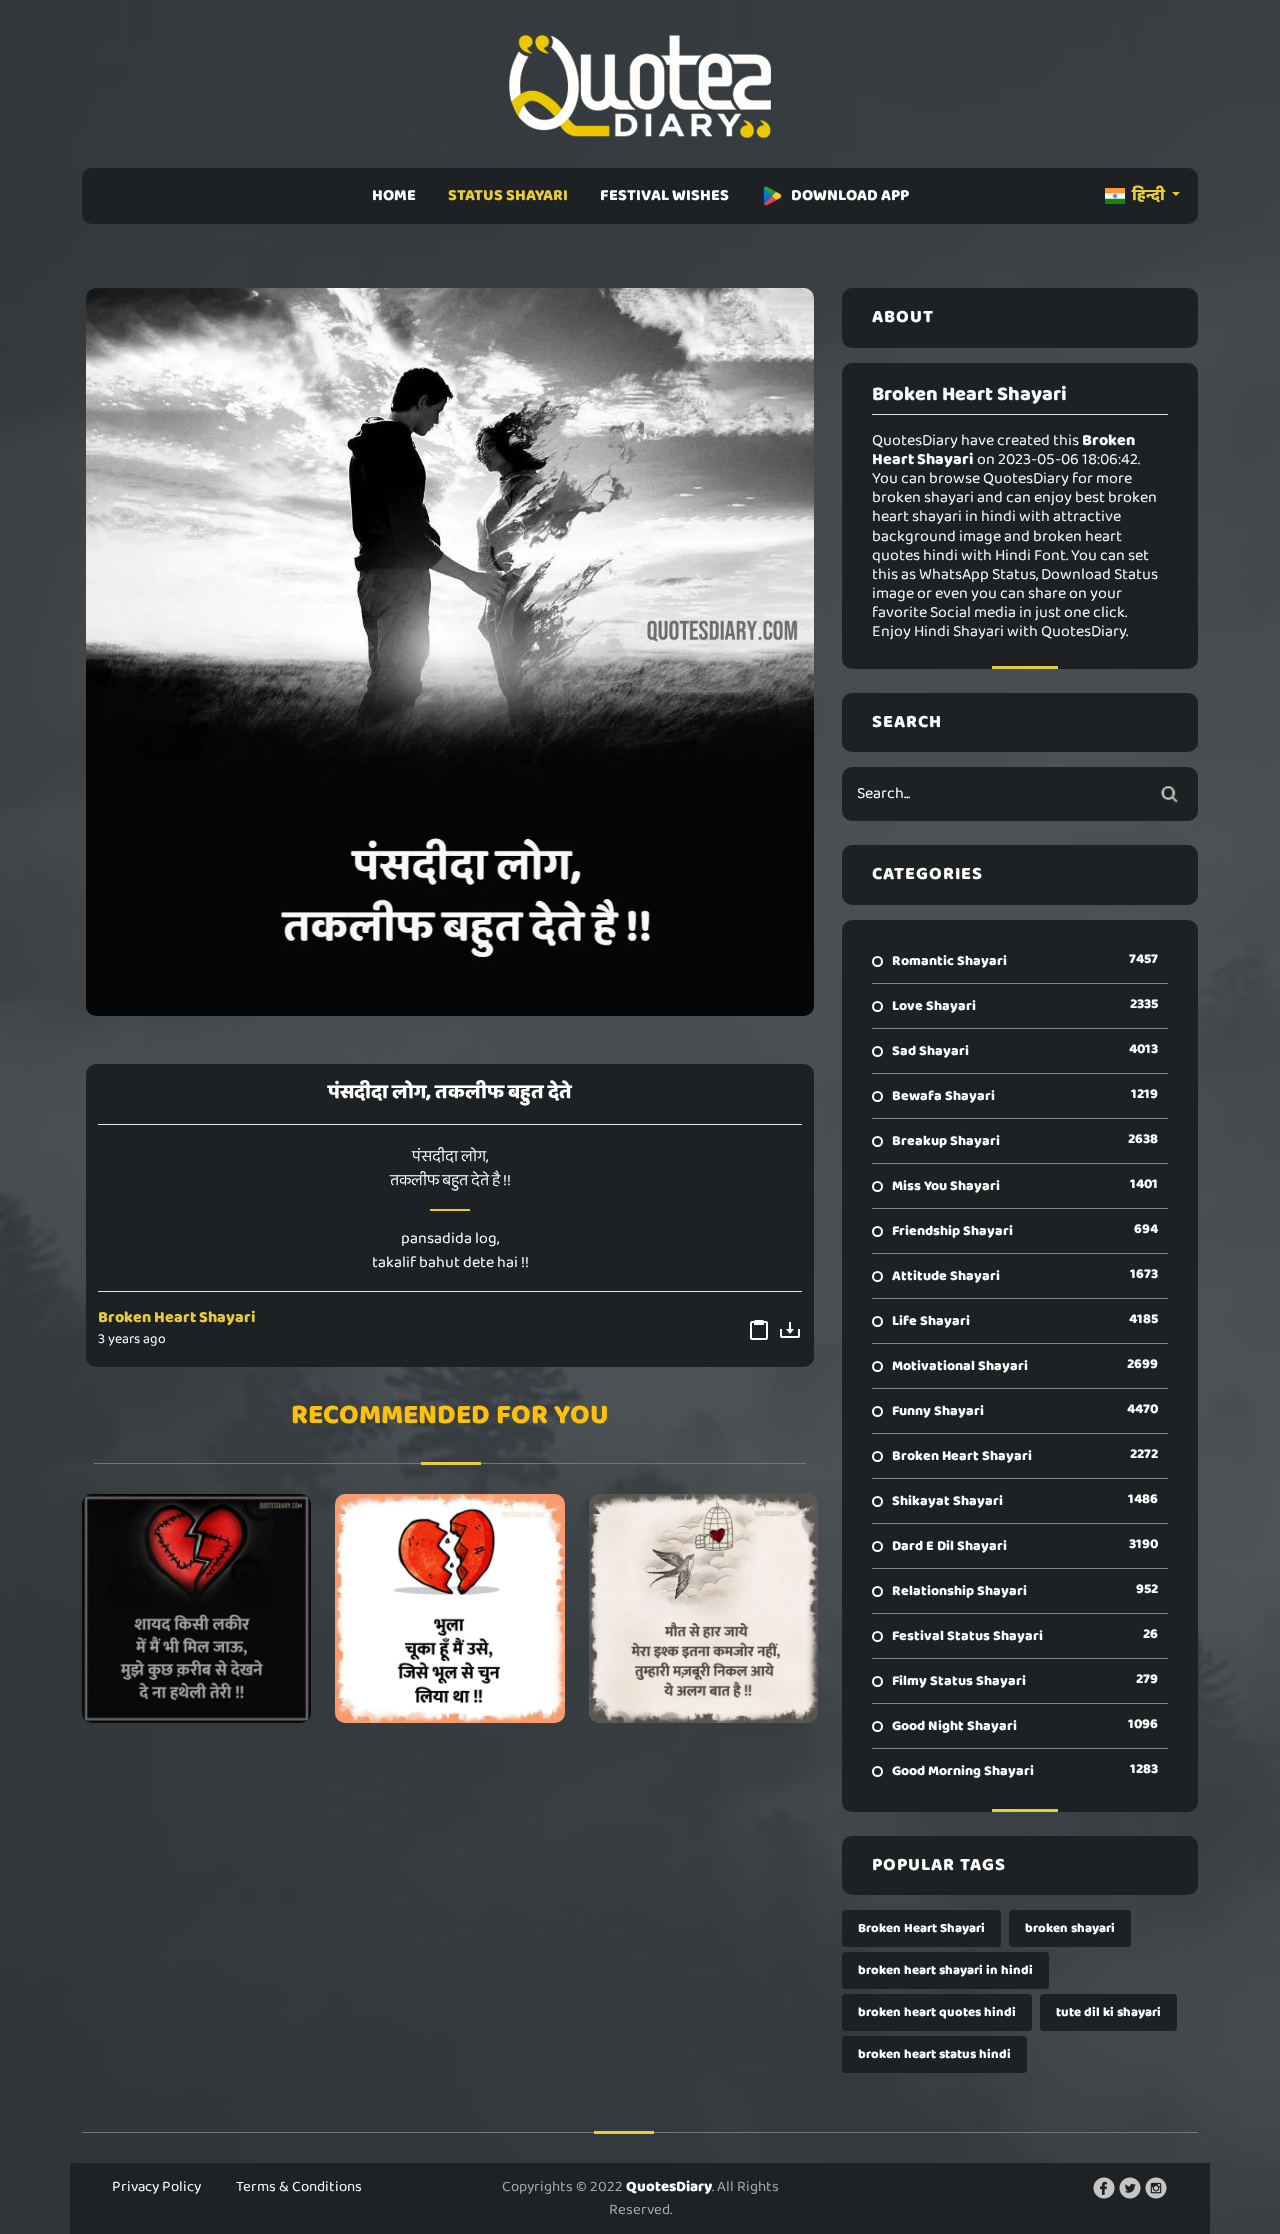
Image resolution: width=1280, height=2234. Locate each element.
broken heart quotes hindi (937, 2012)
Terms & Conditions (299, 2187)
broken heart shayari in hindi (945, 1970)
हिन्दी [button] (1148, 195)
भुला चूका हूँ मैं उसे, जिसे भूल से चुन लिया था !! (449, 1608)
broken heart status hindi (934, 2054)
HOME (394, 195)
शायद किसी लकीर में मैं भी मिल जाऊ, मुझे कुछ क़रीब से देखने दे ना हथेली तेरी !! (196, 1608)
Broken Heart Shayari (177, 1317)
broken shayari (1070, 1928)
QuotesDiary (669, 2187)
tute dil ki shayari (1108, 2012)
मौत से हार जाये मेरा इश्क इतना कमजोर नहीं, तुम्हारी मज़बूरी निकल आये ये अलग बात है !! (703, 1608)
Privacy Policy (156, 2187)
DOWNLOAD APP (850, 195)
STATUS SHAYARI (508, 195)
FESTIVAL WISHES (664, 195)
